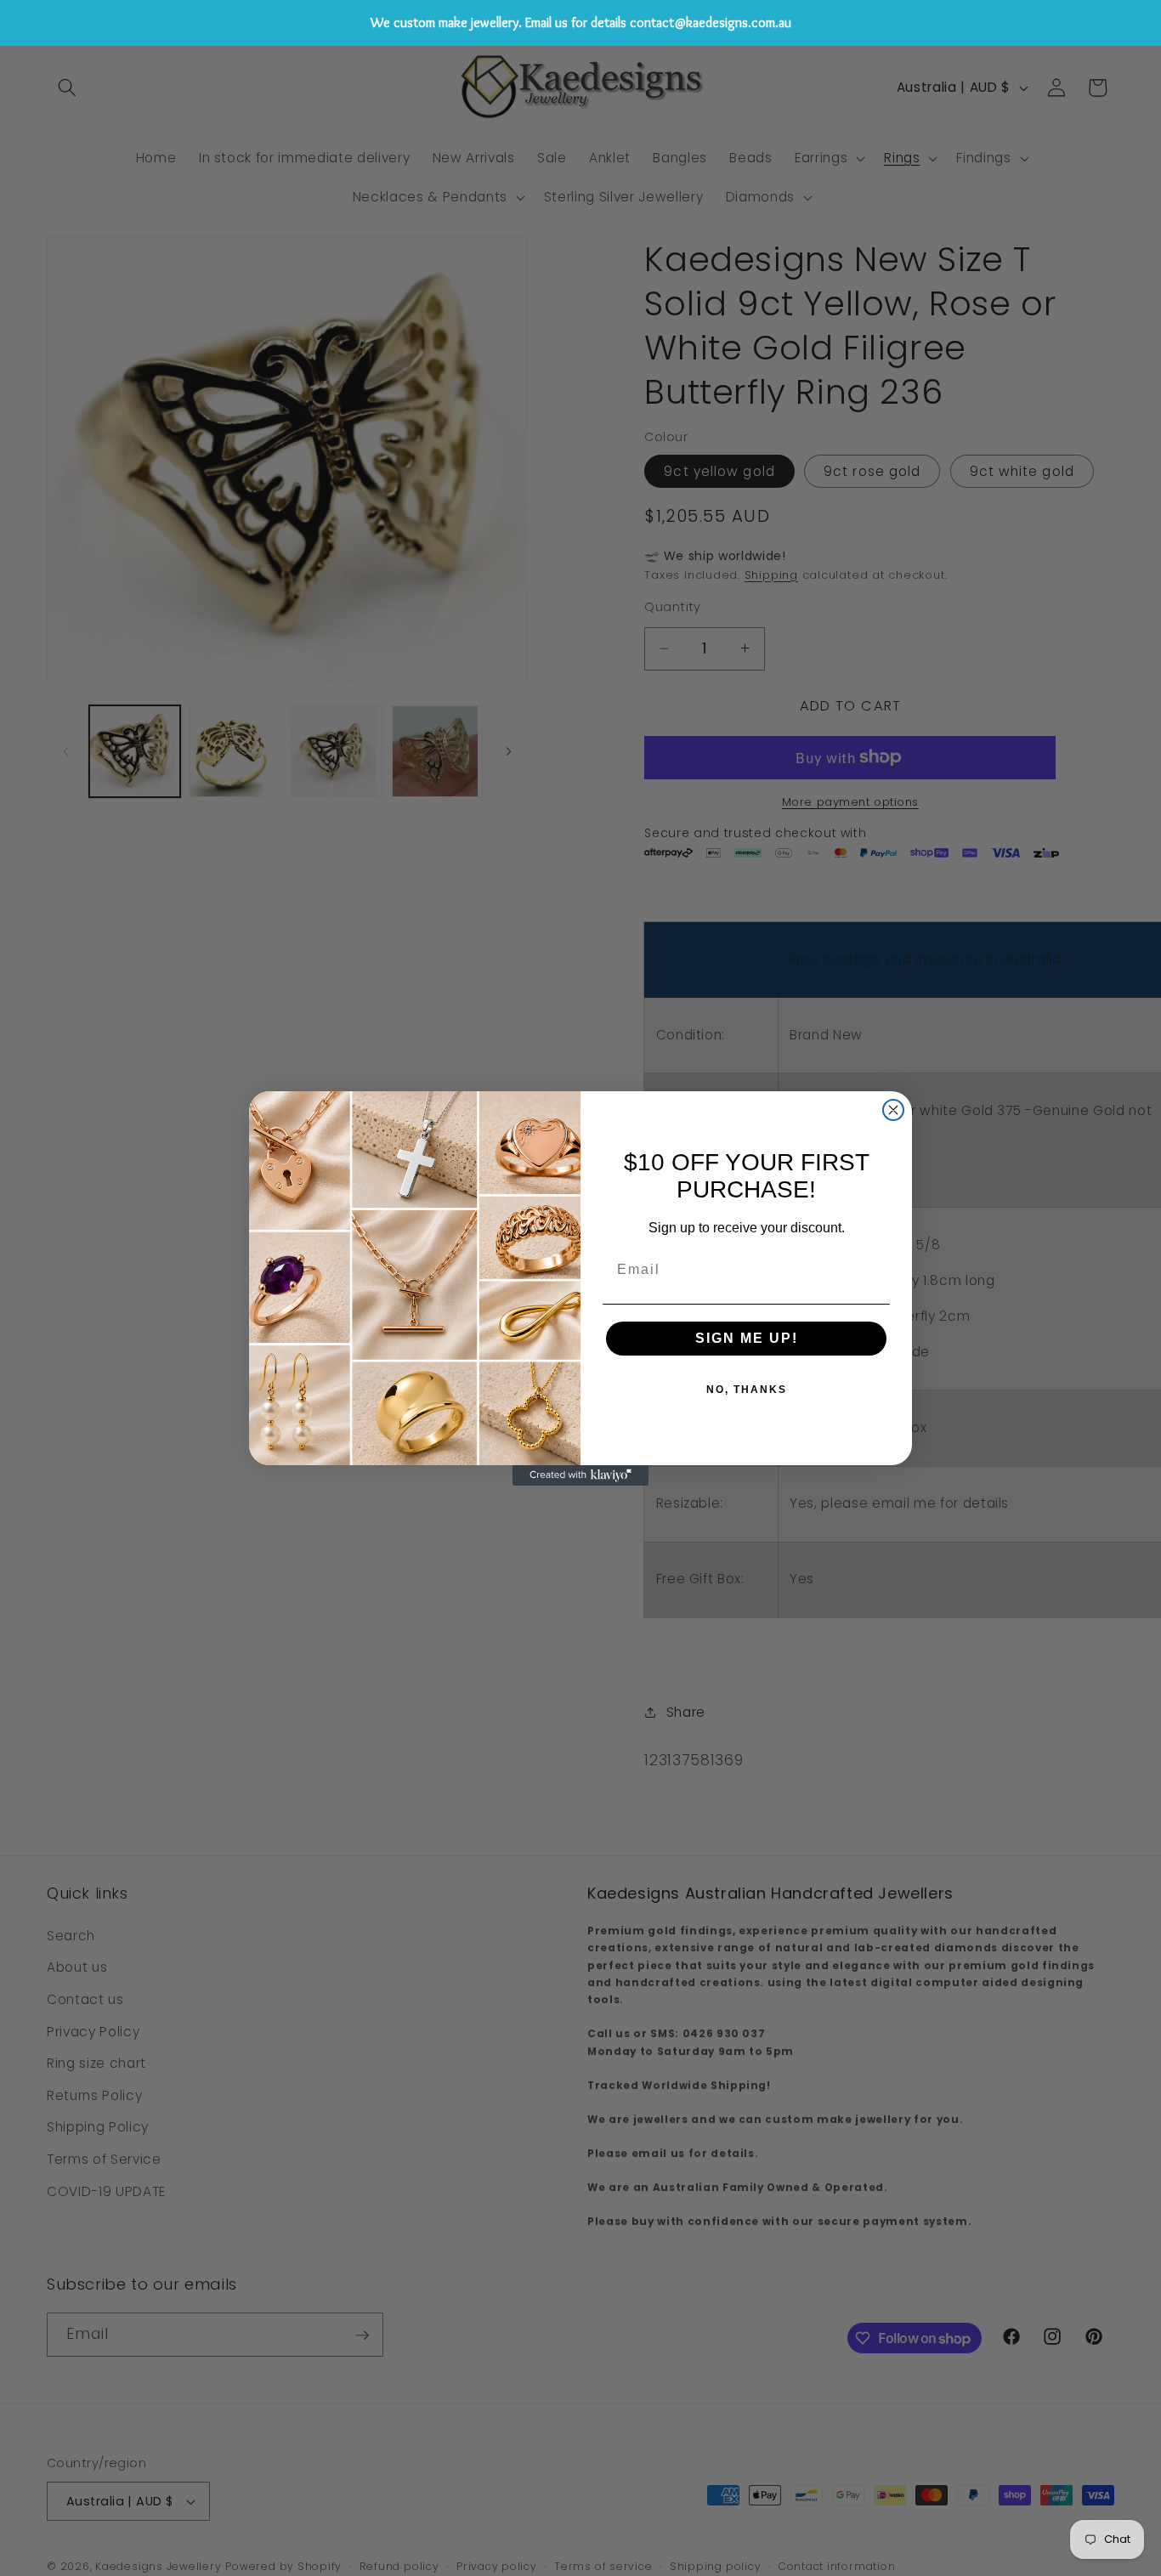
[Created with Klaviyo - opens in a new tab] (580, 1475)
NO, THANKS (747, 1390)
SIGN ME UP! (747, 1338)
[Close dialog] (893, 1110)
